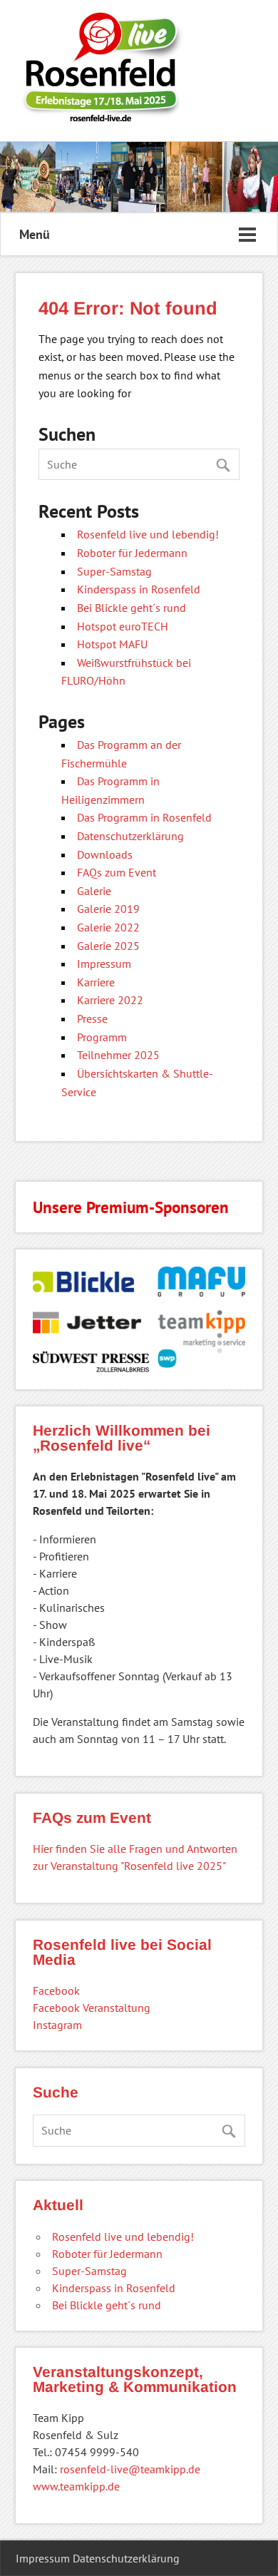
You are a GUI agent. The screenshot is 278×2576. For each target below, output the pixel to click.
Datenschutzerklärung (130, 836)
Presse (92, 1018)
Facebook (56, 1990)
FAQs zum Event (117, 872)
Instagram (57, 2025)
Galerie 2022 (108, 927)
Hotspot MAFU (112, 644)
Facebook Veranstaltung (92, 2008)
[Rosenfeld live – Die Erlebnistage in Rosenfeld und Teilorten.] (101, 117)
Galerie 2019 (108, 909)
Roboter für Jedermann (132, 553)
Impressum (104, 964)
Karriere (96, 982)
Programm (102, 1037)
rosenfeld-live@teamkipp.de (130, 2469)
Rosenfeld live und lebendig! (148, 534)
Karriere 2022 (110, 1000)
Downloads (105, 854)
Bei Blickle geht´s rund (132, 608)
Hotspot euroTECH (123, 626)
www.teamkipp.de (76, 2486)
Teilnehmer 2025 (118, 1055)
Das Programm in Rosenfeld (144, 817)
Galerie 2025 (108, 946)
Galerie (94, 891)
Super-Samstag (114, 571)
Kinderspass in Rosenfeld (139, 589)
